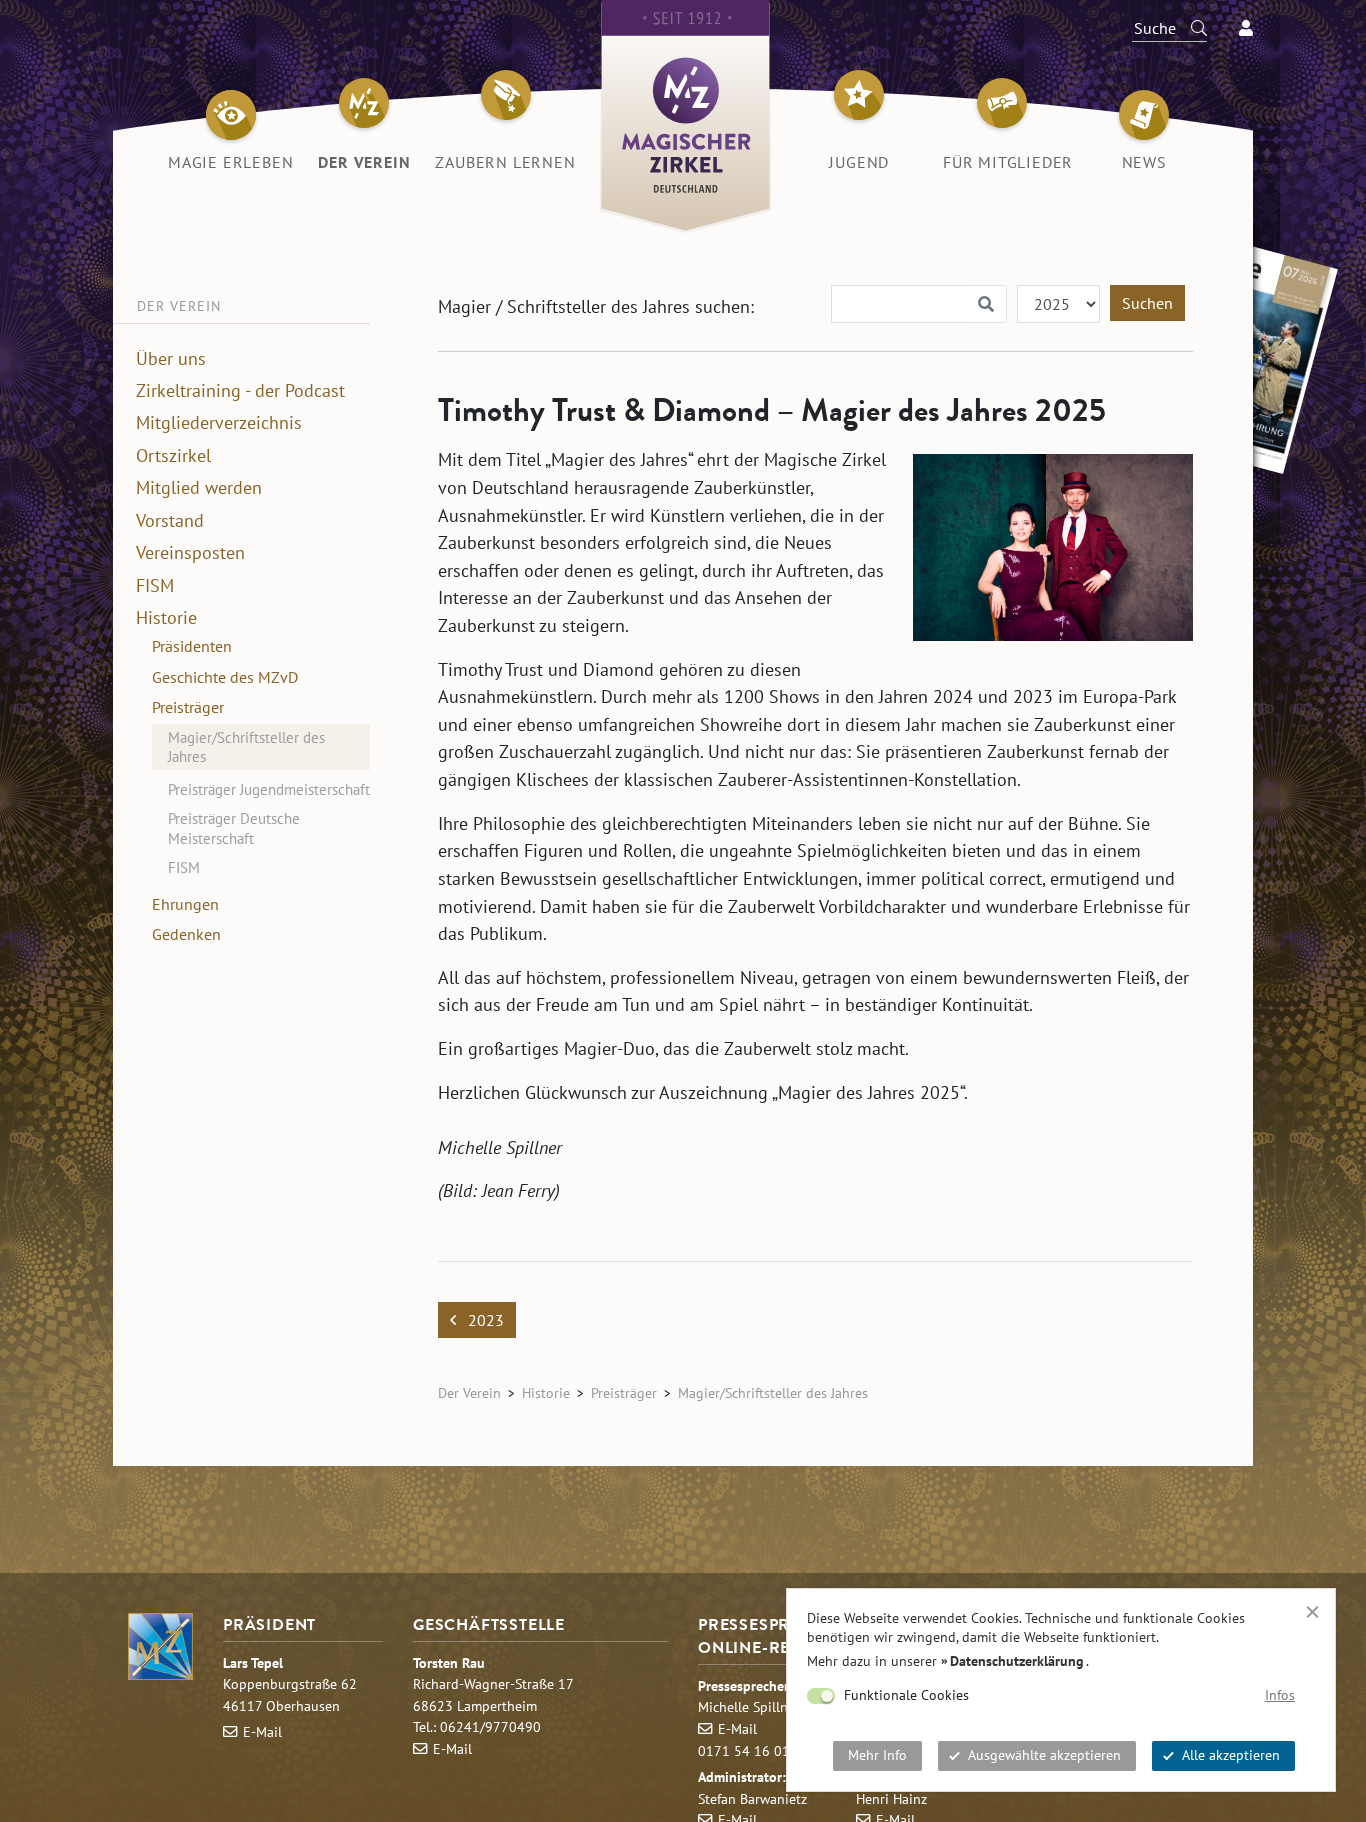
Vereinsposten (190, 553)
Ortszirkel (173, 456)
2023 (484, 1320)
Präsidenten (192, 646)
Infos (1280, 1695)
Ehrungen (185, 904)
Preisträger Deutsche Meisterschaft (234, 828)
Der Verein (469, 1392)
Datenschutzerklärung (1017, 1661)
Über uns (171, 358)
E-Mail (262, 1731)
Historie (166, 618)
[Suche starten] (1190, 28)
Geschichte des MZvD (225, 677)
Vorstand (170, 521)
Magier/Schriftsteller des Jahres (246, 746)
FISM (155, 585)
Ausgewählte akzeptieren (1044, 1755)
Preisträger (188, 707)
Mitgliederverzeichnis (219, 423)
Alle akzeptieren (1231, 1755)
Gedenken (186, 934)
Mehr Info (877, 1755)
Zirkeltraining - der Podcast (240, 391)
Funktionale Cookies (906, 1695)
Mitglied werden (199, 488)
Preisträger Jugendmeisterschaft (269, 789)
